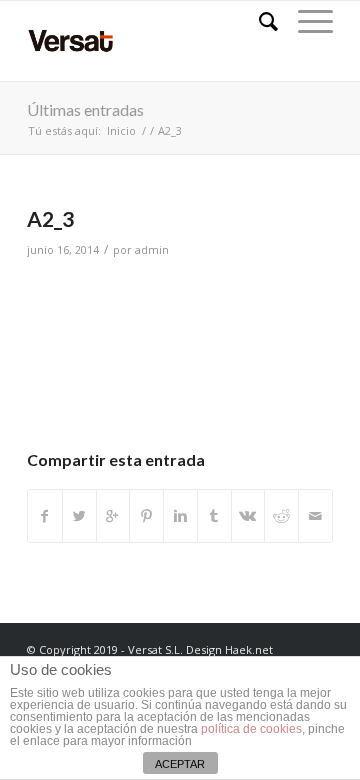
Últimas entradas (85, 109)
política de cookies (251, 729)
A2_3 (50, 218)
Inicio (121, 130)
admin (152, 250)
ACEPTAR (180, 764)
